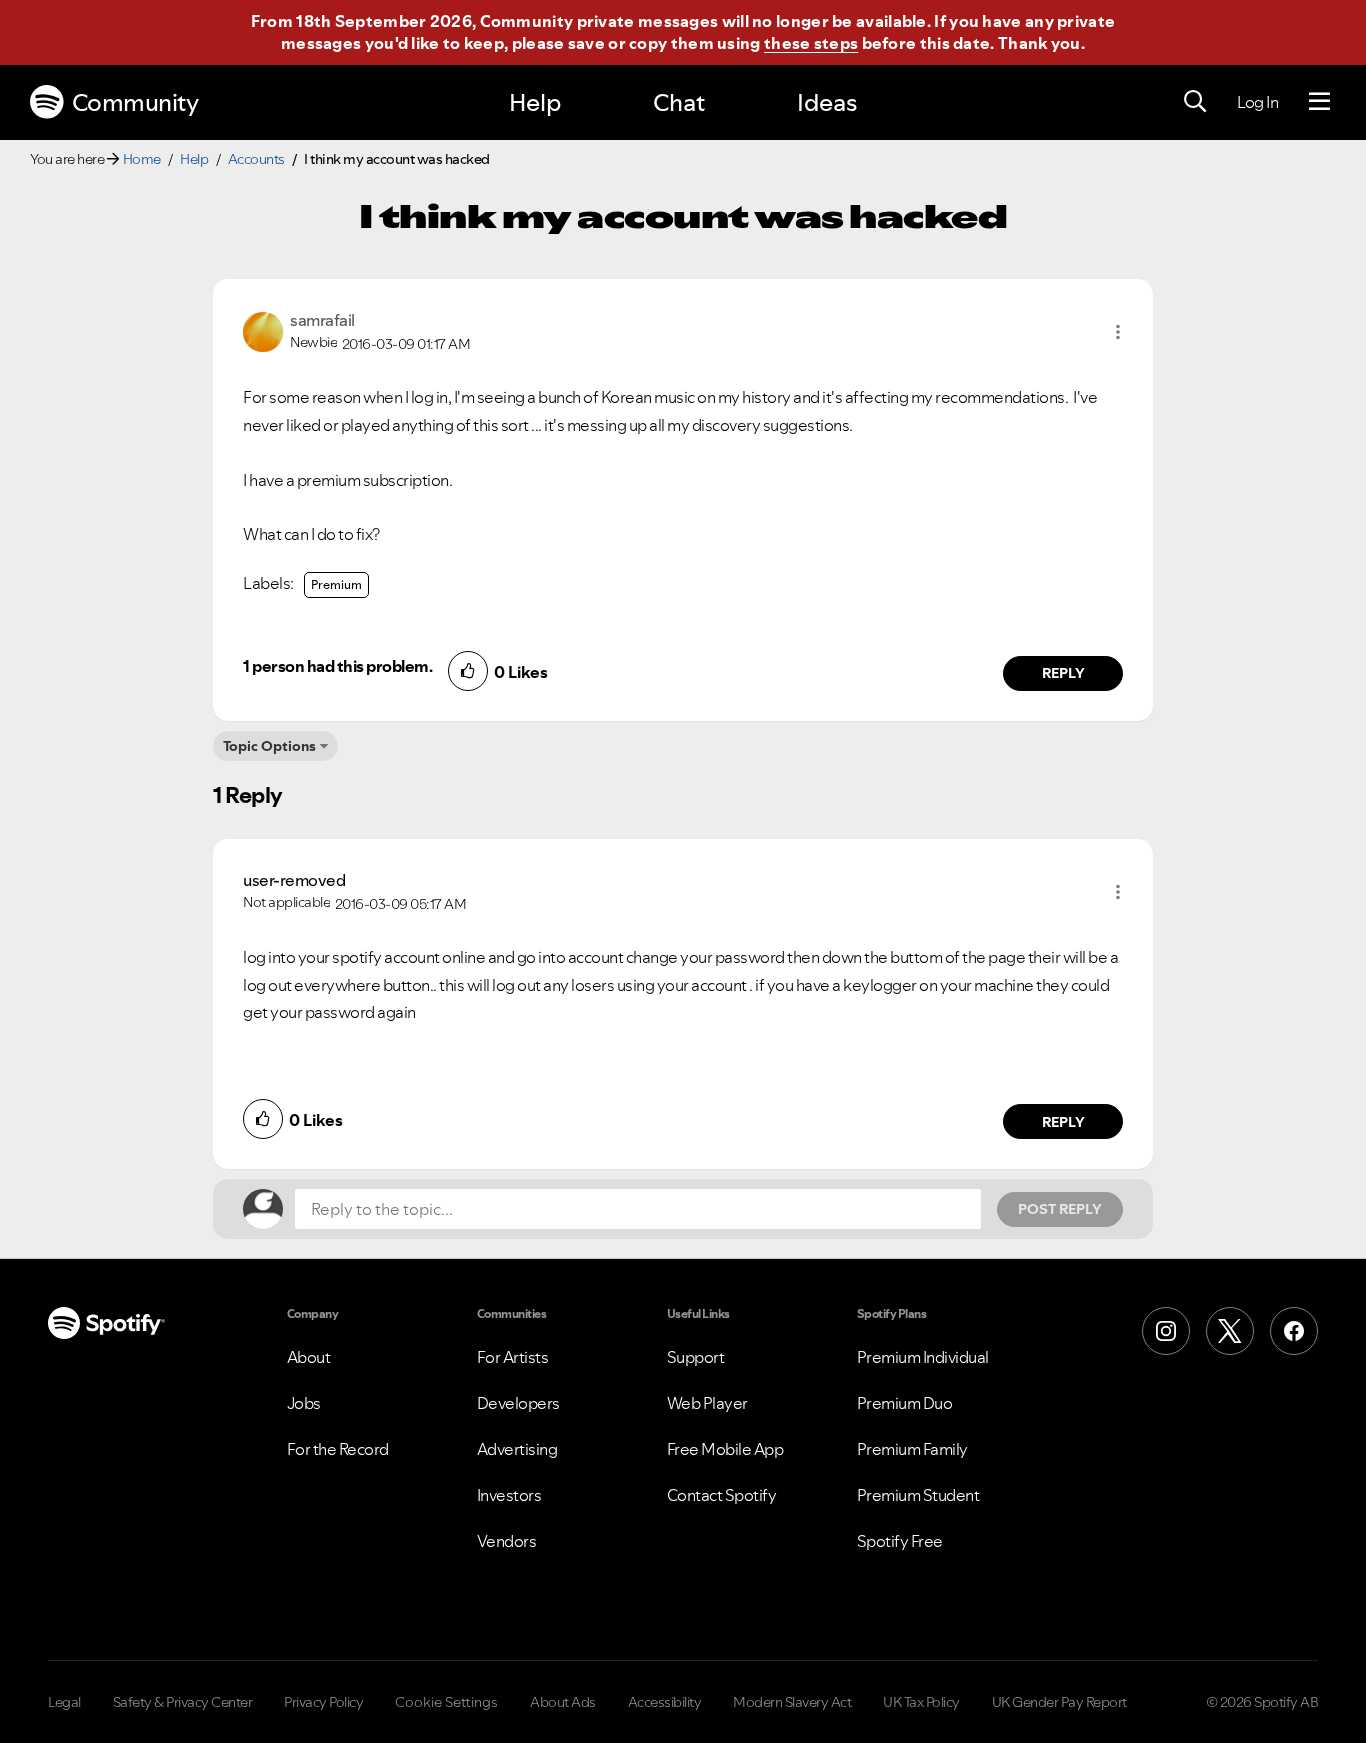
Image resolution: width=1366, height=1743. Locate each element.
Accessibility (665, 1702)
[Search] (1195, 102)
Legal (64, 1702)
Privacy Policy (323, 1702)
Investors (509, 1495)
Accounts (256, 159)
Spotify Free (900, 1541)
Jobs (304, 1403)
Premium (336, 584)
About (309, 1357)
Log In (1257, 102)
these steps (811, 43)
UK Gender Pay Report (1059, 1702)
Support (696, 1357)
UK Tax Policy (921, 1702)
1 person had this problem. (337, 666)
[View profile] (263, 330)
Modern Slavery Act (792, 1702)
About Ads (563, 1702)
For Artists (513, 1357)
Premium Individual (923, 1357)
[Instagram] (1166, 1331)
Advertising (517, 1449)
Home (142, 159)
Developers (518, 1403)
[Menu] (1319, 102)
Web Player (707, 1403)
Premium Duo (905, 1403)
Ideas (827, 102)
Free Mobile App (725, 1449)
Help (535, 102)
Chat (679, 102)
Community (135, 102)
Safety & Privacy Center (183, 1702)
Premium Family (912, 1449)
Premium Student (918, 1495)
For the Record (338, 1449)
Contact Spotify (722, 1495)
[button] (1118, 332)
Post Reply (1060, 1209)
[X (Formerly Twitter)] (1230, 1331)
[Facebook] (1294, 1331)
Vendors (507, 1541)
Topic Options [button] (269, 746)
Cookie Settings (446, 1702)
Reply (1063, 673)
